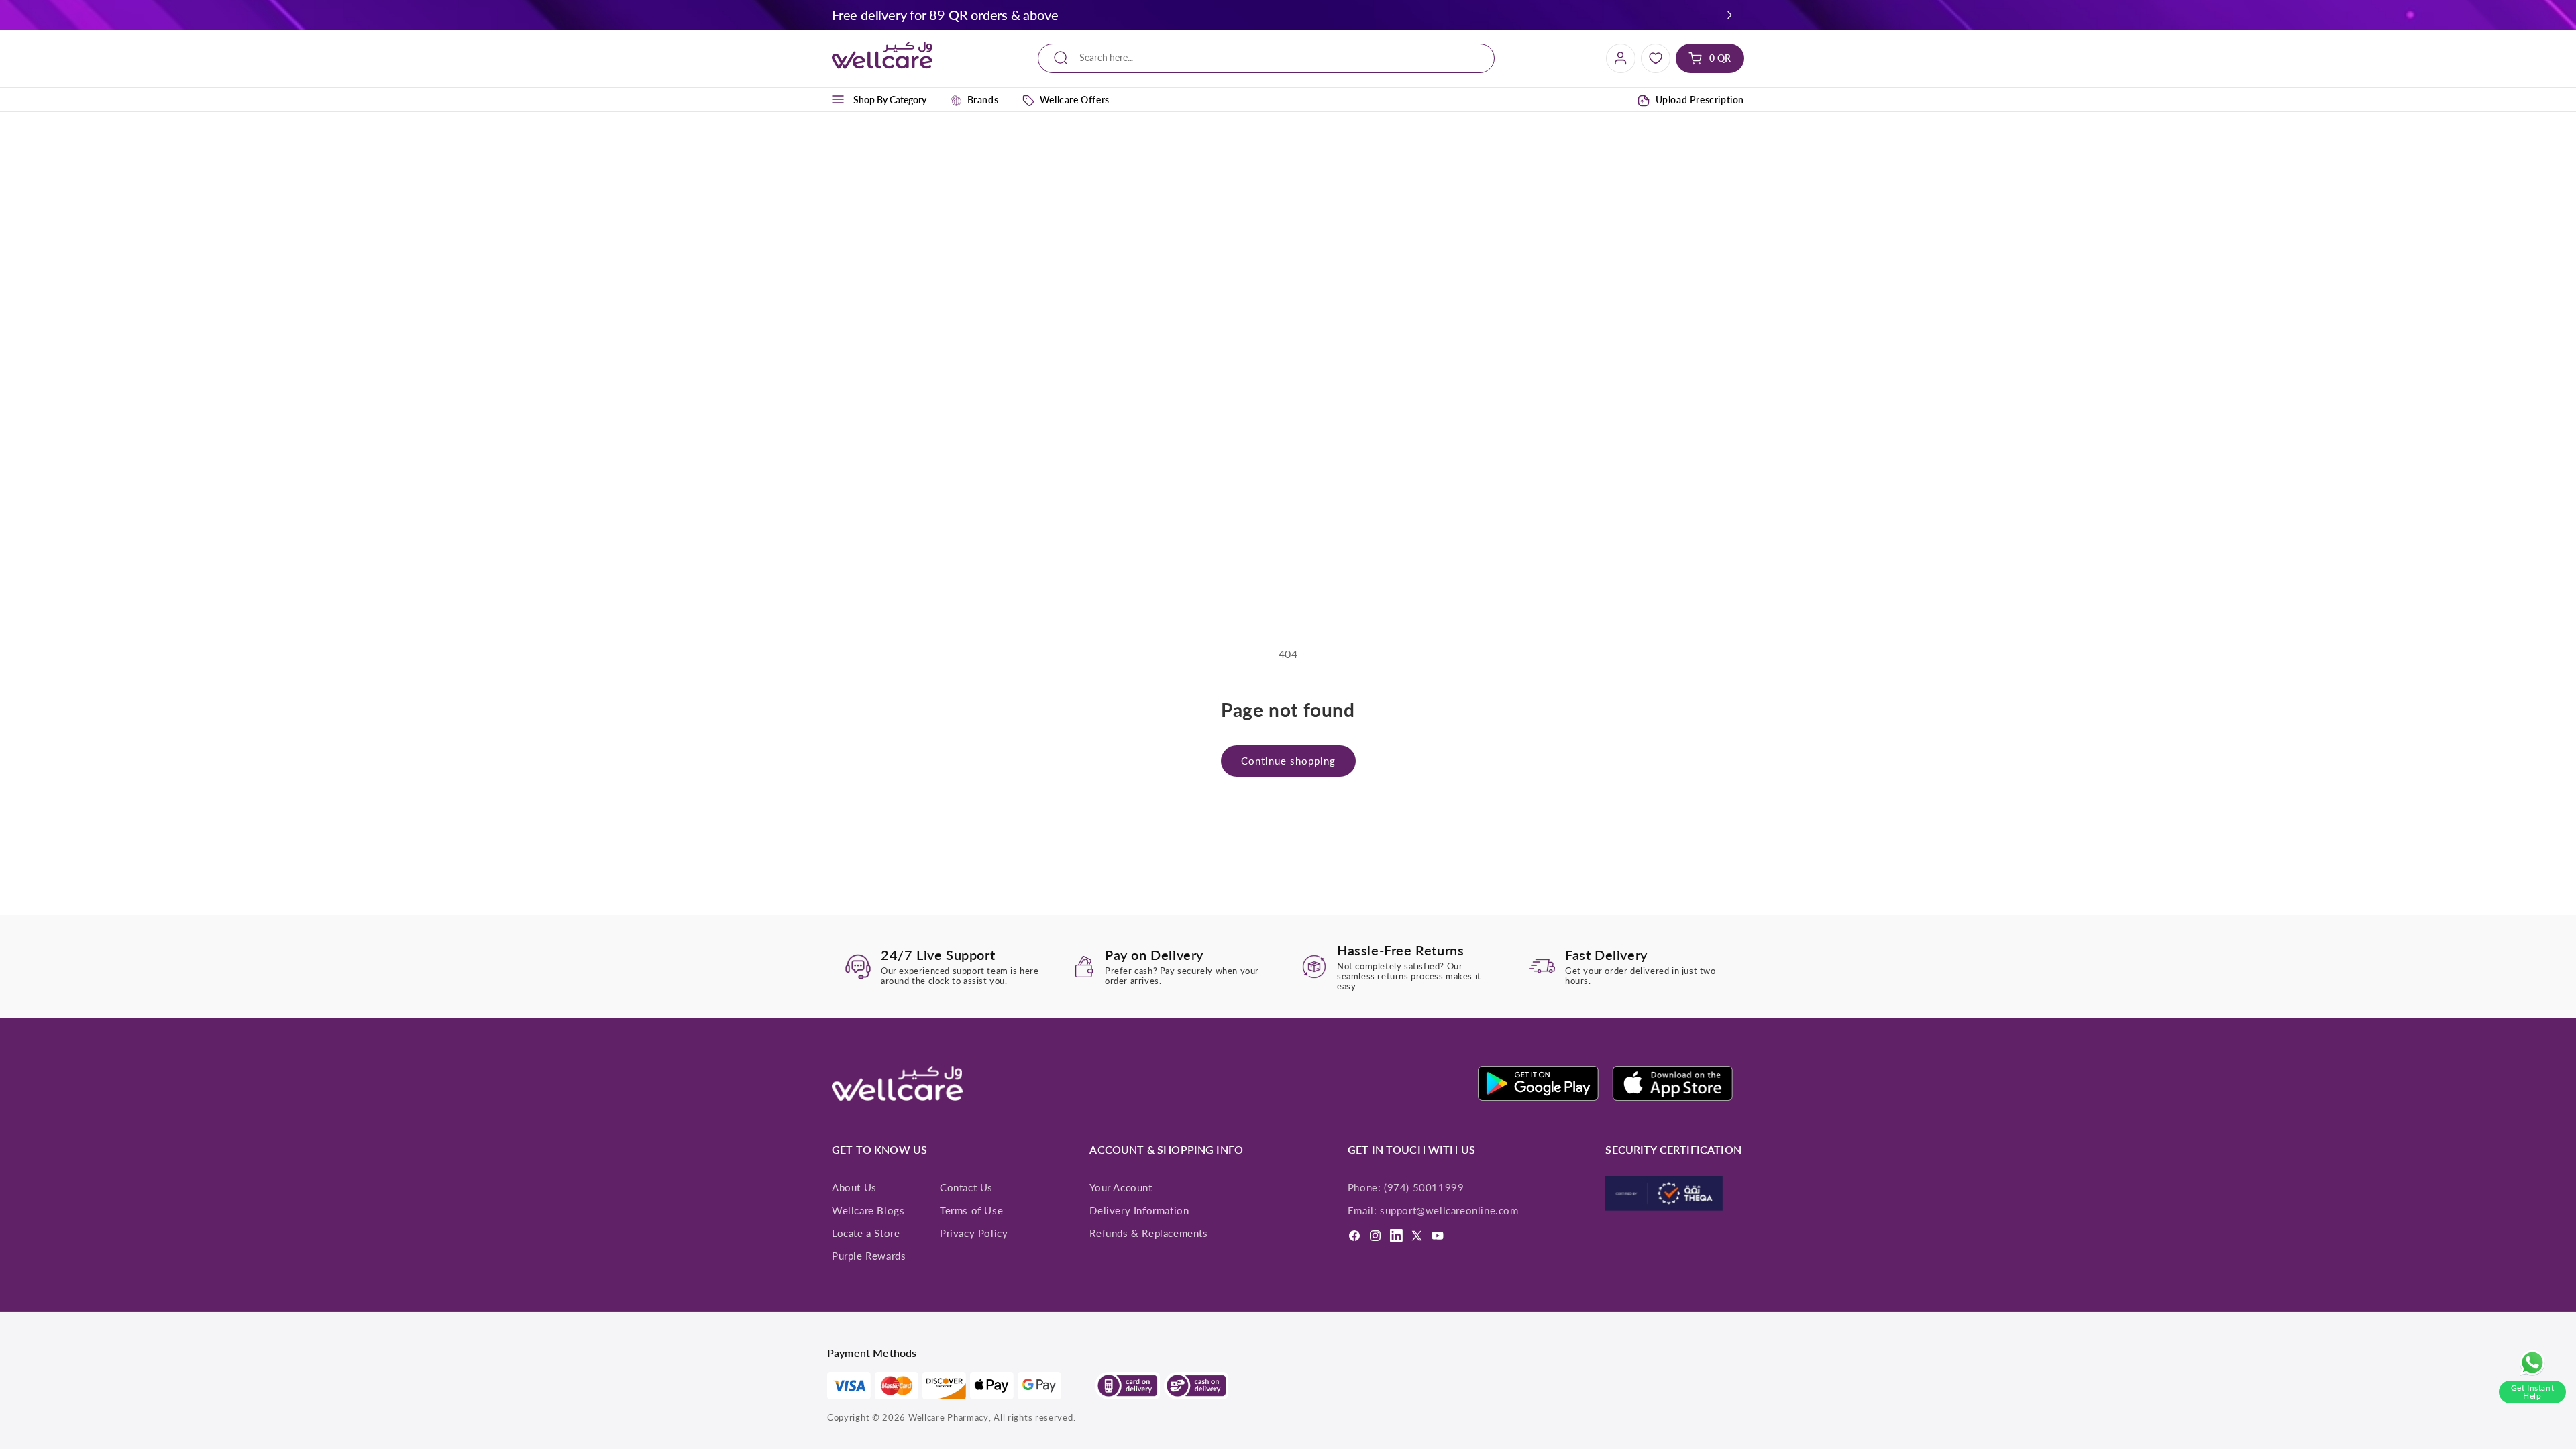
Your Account (1121, 1187)
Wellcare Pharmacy (949, 1417)
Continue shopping (1288, 761)
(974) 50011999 (1424, 1187)
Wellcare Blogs (868, 1210)
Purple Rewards (869, 1256)
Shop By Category (890, 100)
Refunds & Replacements (1148, 1233)
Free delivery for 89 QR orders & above (945, 15)
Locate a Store (866, 1233)
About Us (854, 1187)
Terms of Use (971, 1210)
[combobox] (1266, 58)
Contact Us (966, 1187)
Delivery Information (1139, 1210)
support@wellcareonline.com (1449, 1210)
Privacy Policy (974, 1233)
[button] (1730, 15)
